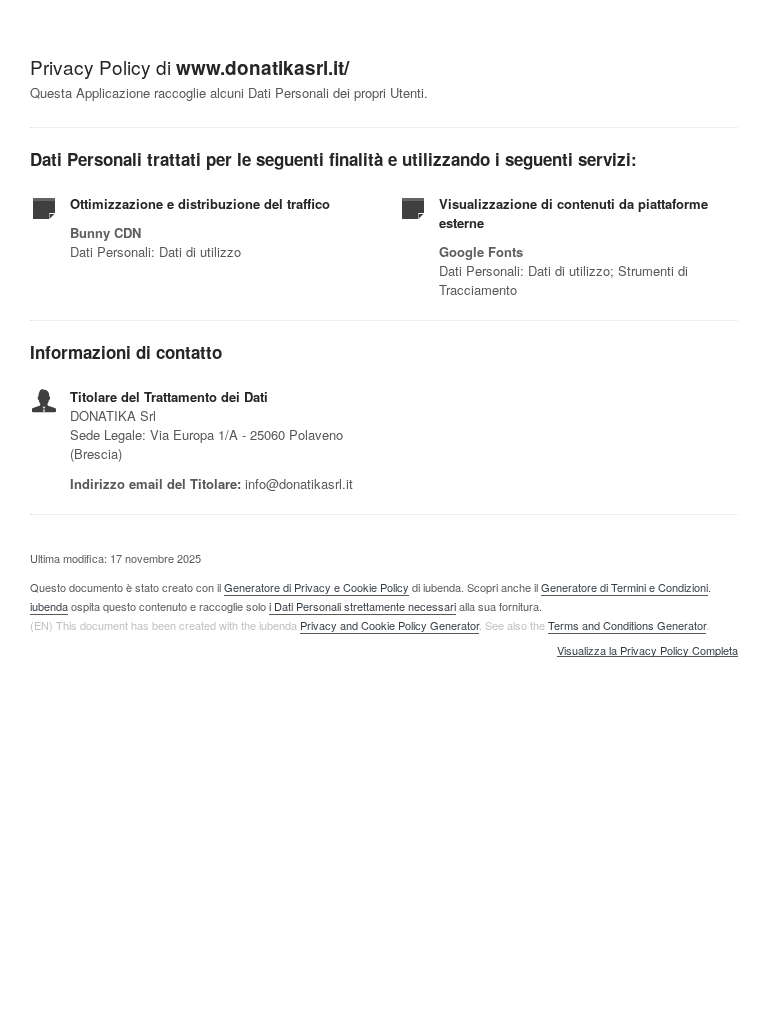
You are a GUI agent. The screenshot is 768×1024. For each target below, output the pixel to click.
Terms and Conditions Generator (627, 625)
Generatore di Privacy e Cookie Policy (316, 587)
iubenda (49, 606)
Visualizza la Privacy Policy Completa (647, 651)
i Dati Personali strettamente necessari (362, 606)
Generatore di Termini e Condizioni (624, 587)
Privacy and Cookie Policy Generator (389, 625)
